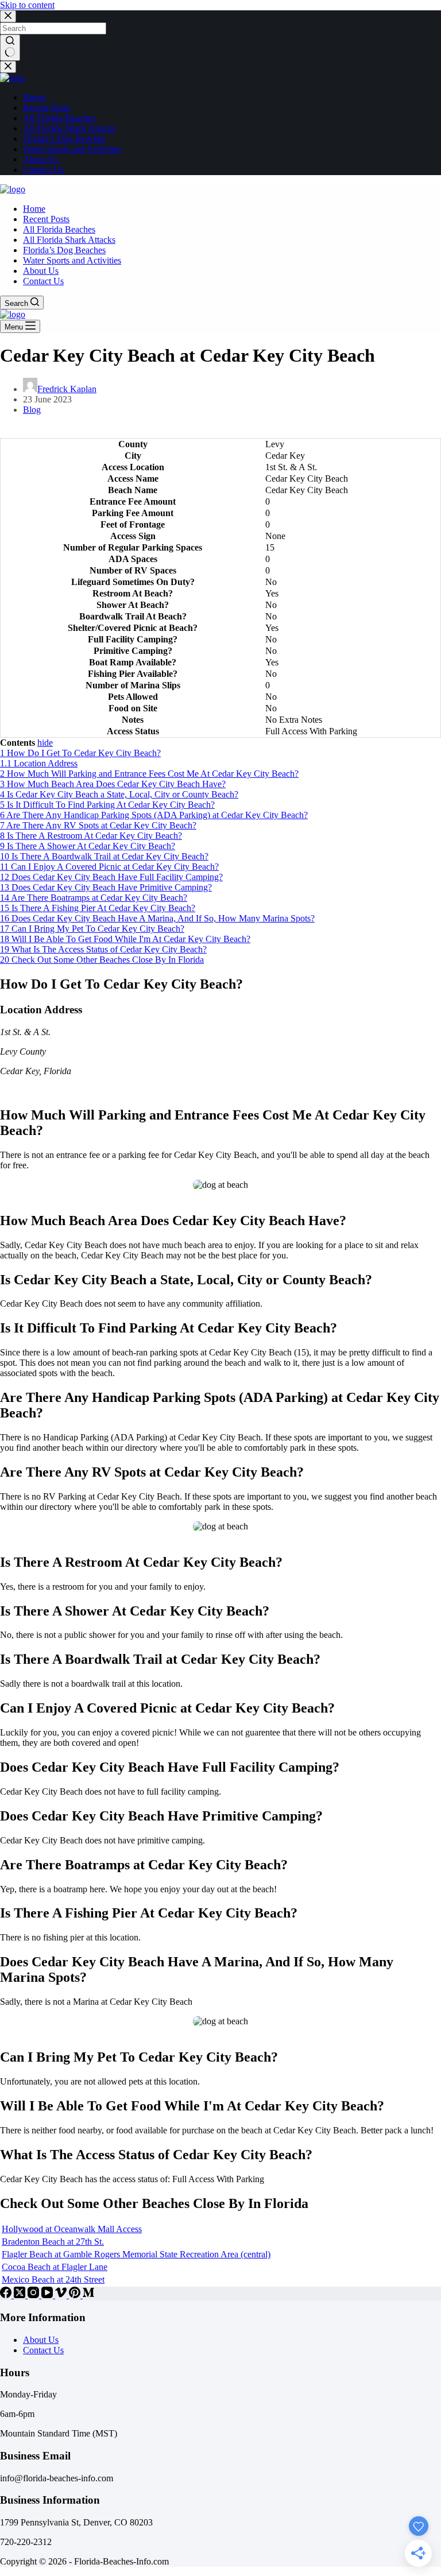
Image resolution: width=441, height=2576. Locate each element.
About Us (41, 2340)
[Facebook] (7, 2295)
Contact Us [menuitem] (43, 170)
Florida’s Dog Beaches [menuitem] (64, 139)
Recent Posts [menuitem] (46, 108)
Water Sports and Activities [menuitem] (72, 149)
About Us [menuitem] (41, 159)
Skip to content (27, 5)
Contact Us (43, 2350)
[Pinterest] (76, 2295)
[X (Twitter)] (21, 2295)
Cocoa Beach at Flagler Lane (55, 2267)
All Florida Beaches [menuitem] (59, 118)
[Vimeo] (62, 2295)
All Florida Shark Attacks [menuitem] (69, 128)
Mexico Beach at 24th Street (53, 2279)
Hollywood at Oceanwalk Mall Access (72, 2229)
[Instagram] (34, 2295)
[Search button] (10, 48)
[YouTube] (48, 2295)
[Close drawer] (8, 67)
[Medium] (88, 2295)
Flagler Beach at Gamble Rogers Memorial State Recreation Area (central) (136, 2254)
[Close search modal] (8, 16)
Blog (32, 410)
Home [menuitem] (34, 97)
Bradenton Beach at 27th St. (53, 2242)
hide (45, 743)
